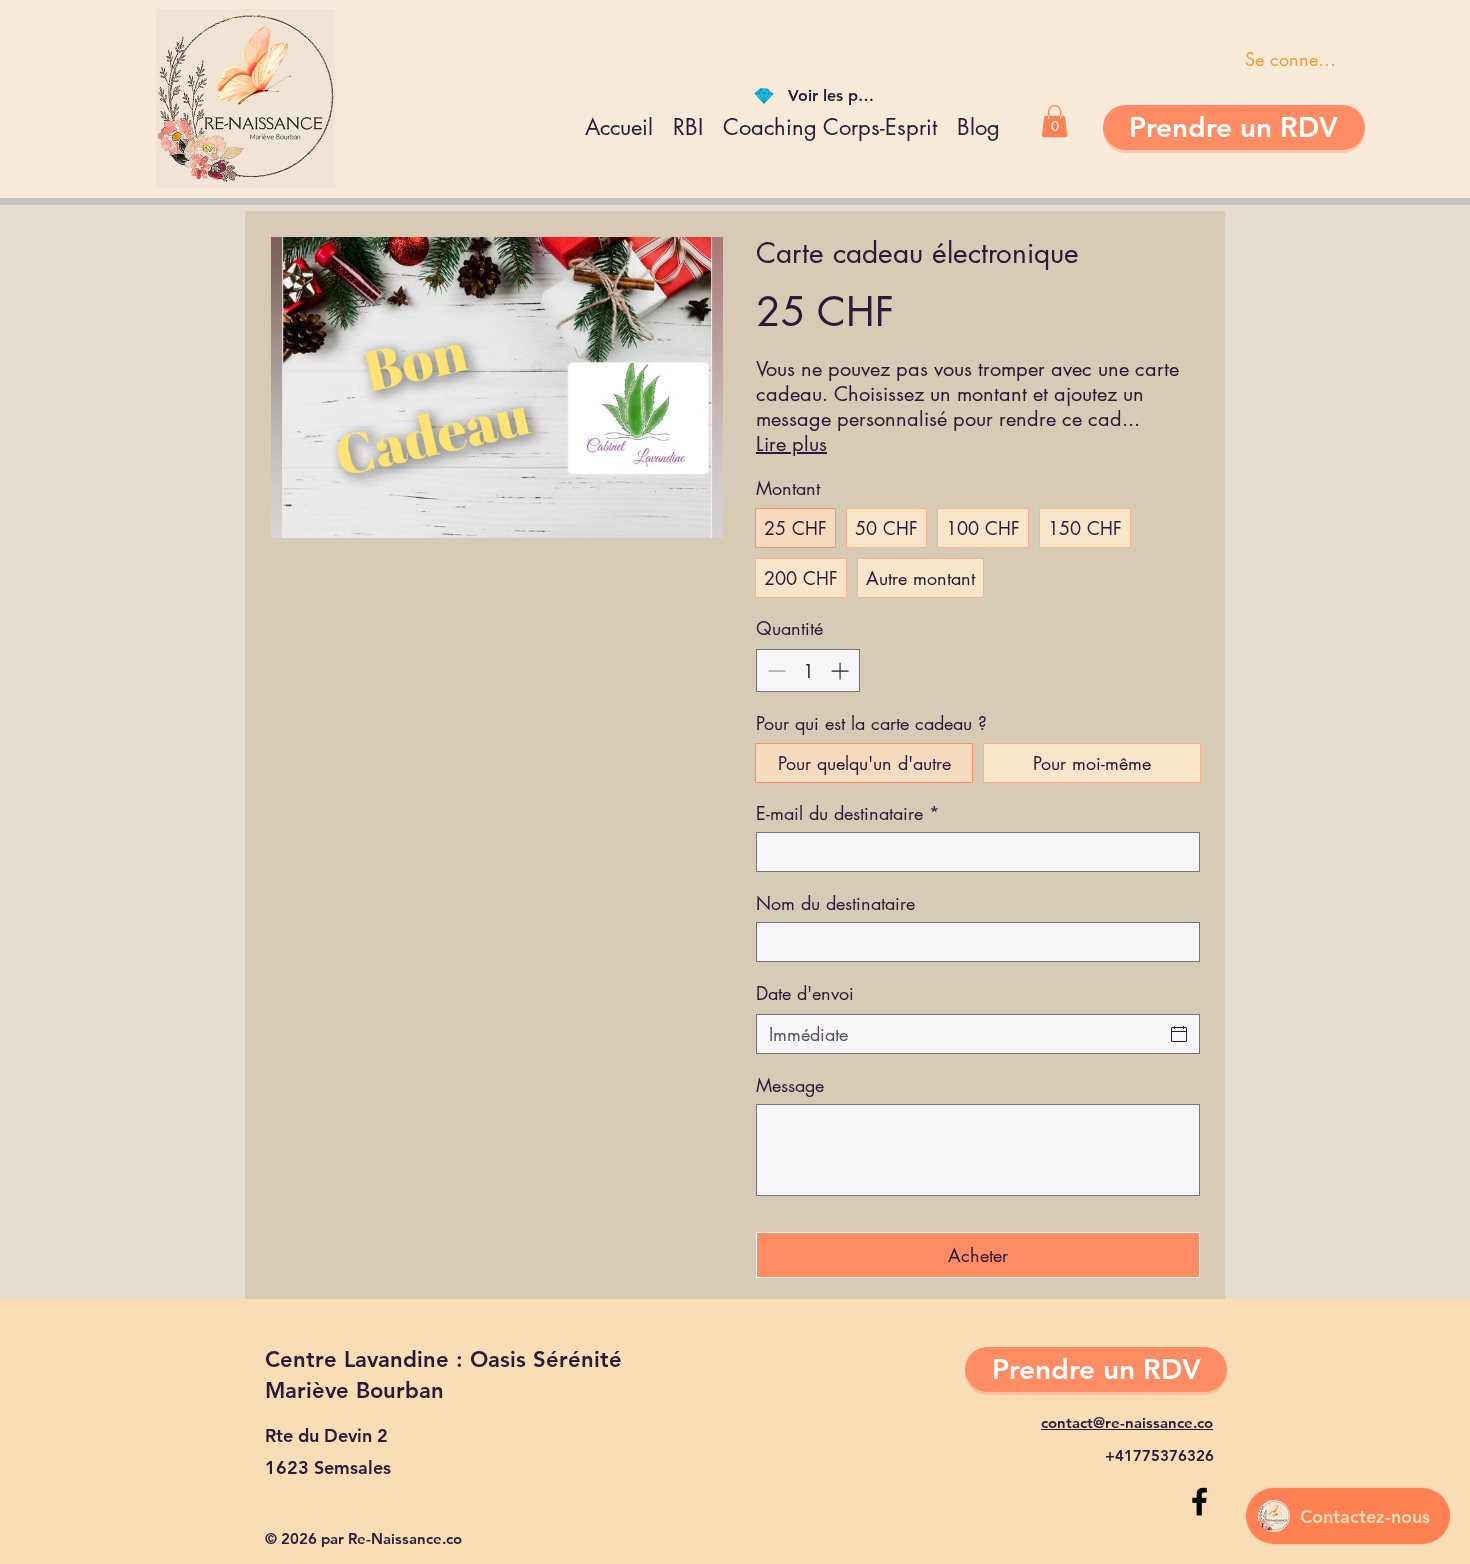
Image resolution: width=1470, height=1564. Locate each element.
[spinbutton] (808, 670)
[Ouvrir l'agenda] (1179, 1034)
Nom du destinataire (835, 903)
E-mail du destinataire (848, 813)
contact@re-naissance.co (1127, 1422)
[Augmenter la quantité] (841, 670)
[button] (1054, 121)
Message (790, 1085)
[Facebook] (1199, 1501)
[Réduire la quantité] (774, 670)
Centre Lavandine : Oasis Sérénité (443, 1359)
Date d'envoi (805, 993)
